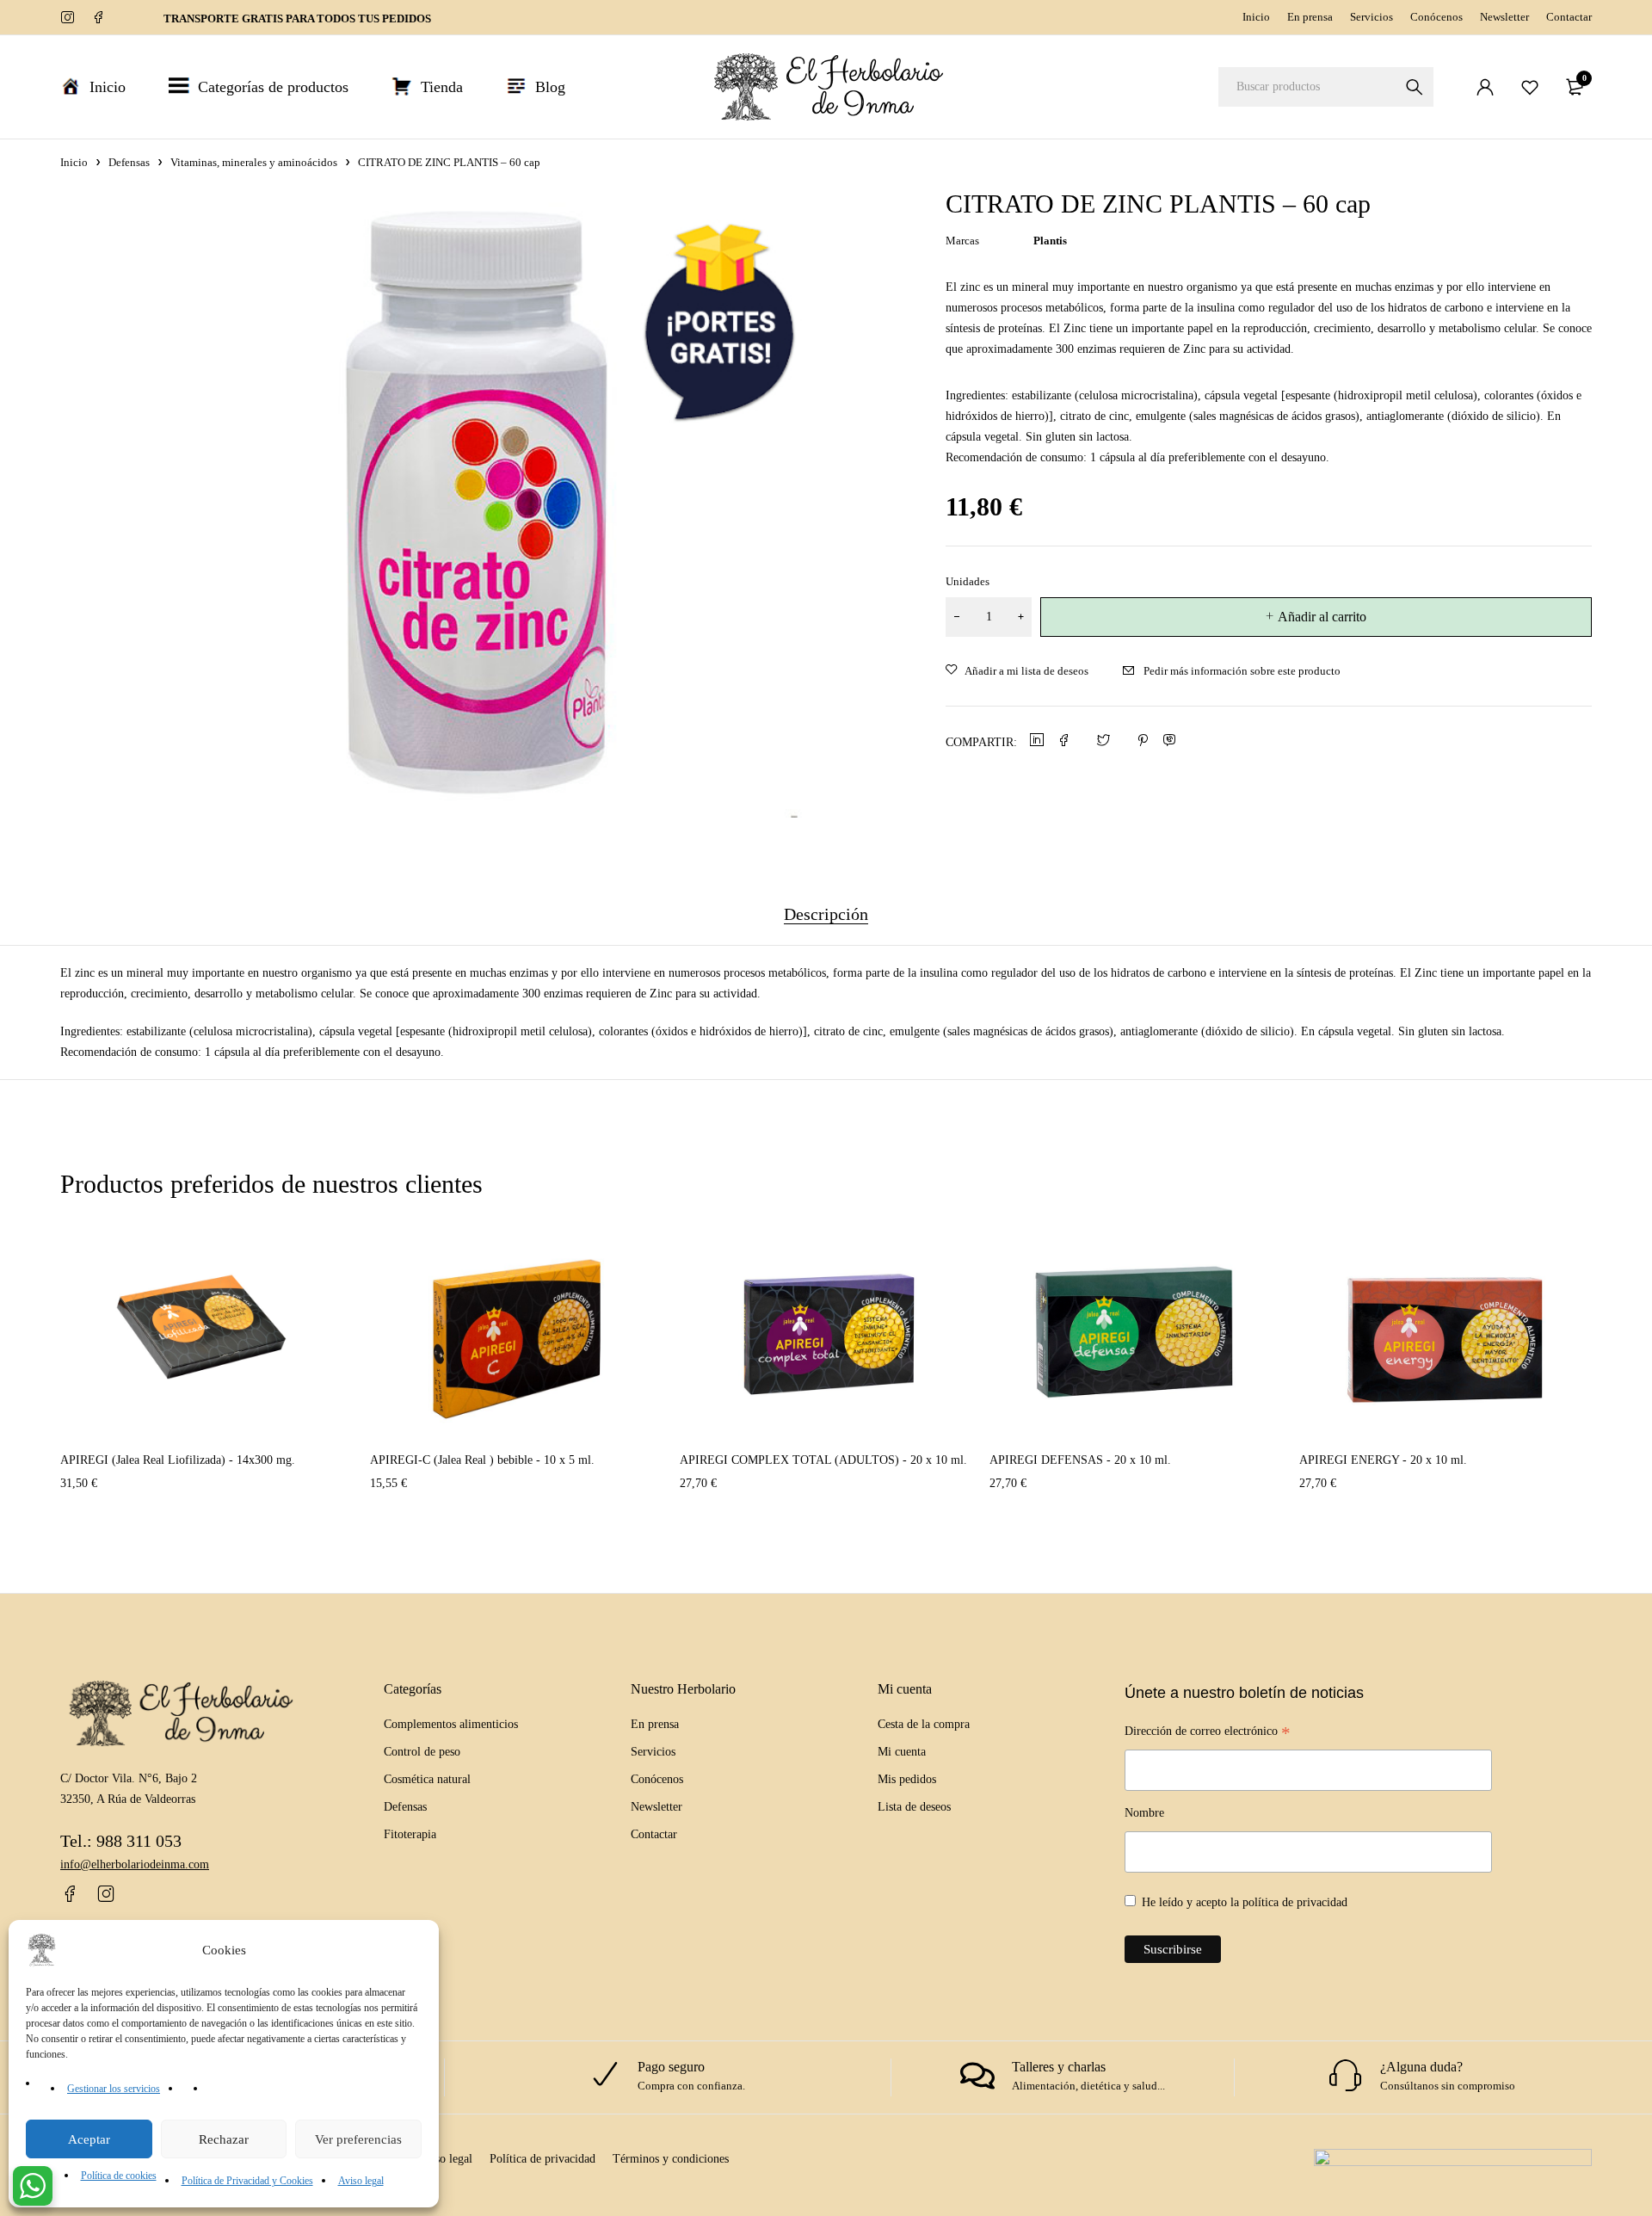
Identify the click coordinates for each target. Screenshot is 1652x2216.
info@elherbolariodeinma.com (135, 1864)
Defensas (129, 162)
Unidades (968, 581)
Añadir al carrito (1322, 617)
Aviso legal (361, 2181)
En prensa (1310, 17)
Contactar (1569, 17)
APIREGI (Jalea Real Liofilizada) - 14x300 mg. (178, 1460)
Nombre (1144, 1813)
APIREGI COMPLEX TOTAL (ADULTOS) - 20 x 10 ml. (823, 1460)
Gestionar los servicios (114, 2089)
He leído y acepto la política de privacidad (1245, 1902)
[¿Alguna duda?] (1346, 2076)
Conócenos (1436, 17)
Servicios (1372, 17)
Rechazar (224, 2139)
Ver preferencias (358, 2139)
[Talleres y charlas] (977, 2076)
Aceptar (89, 2139)
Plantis (1050, 241)
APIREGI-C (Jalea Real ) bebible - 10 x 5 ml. (482, 1460)
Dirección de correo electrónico (1208, 1733)
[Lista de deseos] (1530, 87)
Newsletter (1504, 17)
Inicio (1256, 17)
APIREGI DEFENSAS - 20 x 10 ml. (1080, 1460)
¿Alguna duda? (1421, 2067)
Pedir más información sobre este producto (1242, 671)
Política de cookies (119, 2176)
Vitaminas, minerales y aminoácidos (254, 162)
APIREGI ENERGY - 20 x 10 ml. (1383, 1460)
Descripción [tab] (826, 914)
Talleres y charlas (1059, 2067)
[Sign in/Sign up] (1485, 87)
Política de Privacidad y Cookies (247, 2181)
